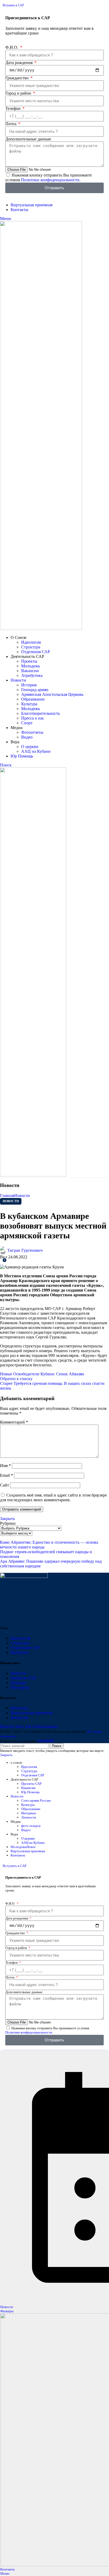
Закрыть (7, 1519)
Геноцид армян (35, 690)
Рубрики (8, 1523)
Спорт (27, 723)
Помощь (18, 1683)
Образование (33, 699)
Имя (5, 1466)
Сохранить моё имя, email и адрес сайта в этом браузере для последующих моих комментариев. (53, 1497)
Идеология (31, 642)
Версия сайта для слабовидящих (29, 1726)
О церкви (30, 747)
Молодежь (31, 666)
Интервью (29, 1813)
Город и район (19, 93)
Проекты (29, 661)
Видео (27, 737)
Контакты (19, 1652)
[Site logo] (41, 629)
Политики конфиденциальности (50, 180)
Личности (29, 1817)
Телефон (13, 108)
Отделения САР (36, 652)
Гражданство (17, 78)
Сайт (4, 1485)
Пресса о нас (33, 718)
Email (6, 1475)
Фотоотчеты (32, 732)
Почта (11, 124)
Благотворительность (40, 713)
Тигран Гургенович (25, 1250)
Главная (7, 1196)
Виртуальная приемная (31, 1713)
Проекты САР (23, 1678)
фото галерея (31, 1826)
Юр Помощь (30, 1792)
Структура (31, 647)
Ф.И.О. (12, 47)
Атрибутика (32, 675)
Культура (29, 704)
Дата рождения (19, 63)
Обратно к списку (16, 1379)
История (29, 685)
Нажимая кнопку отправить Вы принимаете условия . (49, 177)
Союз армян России (36, 1800)
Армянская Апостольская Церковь (52, 694)
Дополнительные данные (28, 139)
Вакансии (30, 671)
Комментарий (14, 1422)
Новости (22, 1196)
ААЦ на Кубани (36, 751)
